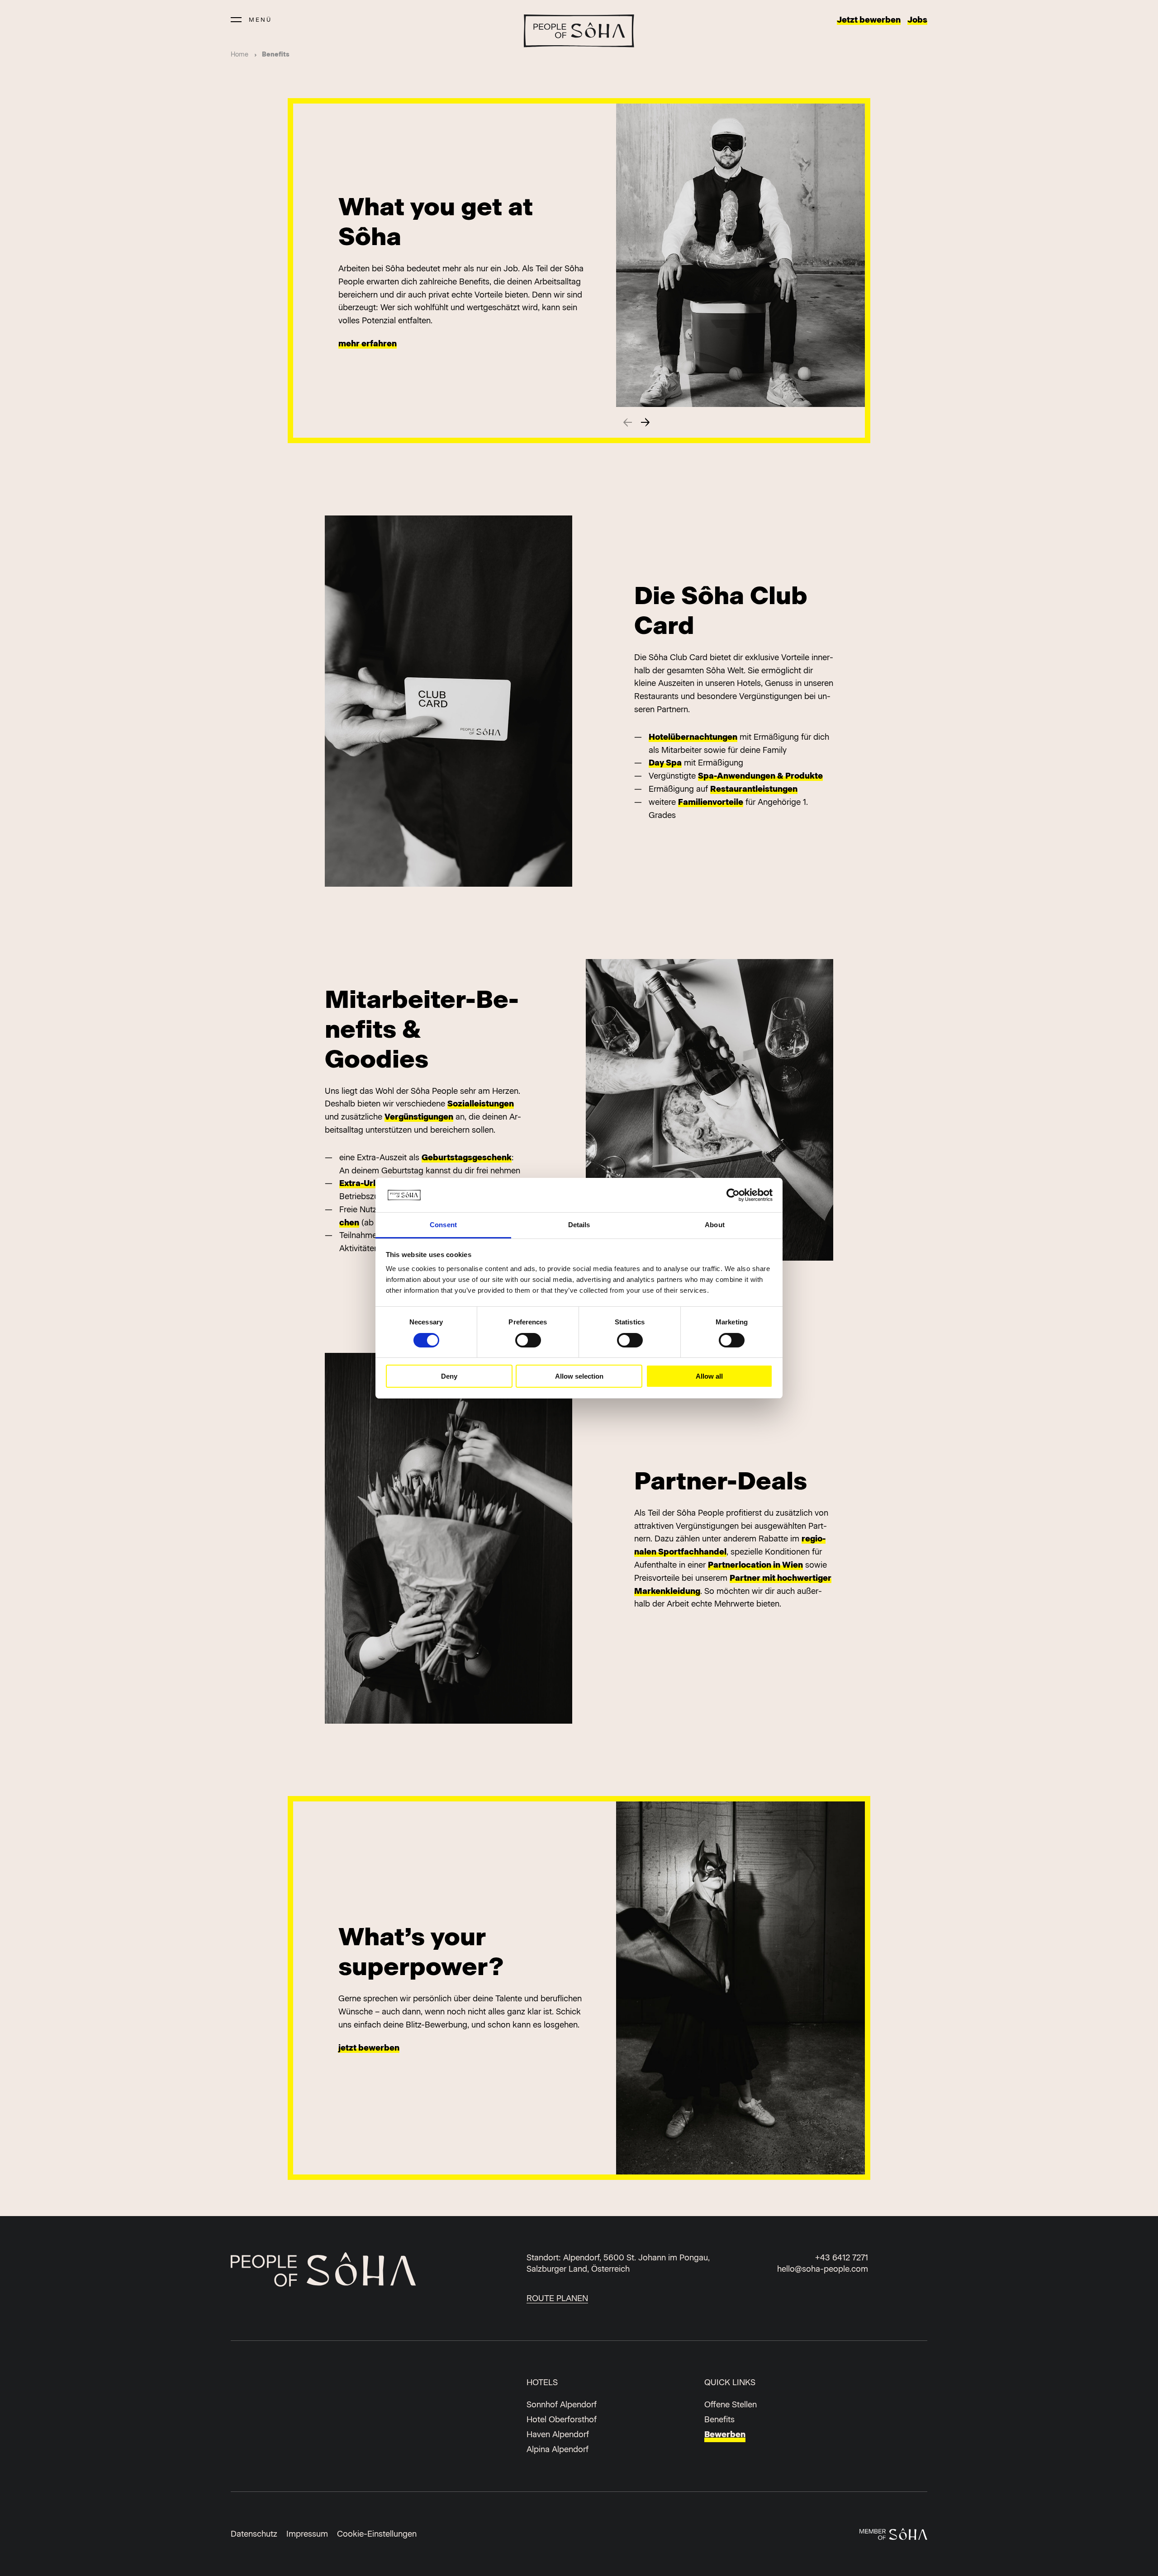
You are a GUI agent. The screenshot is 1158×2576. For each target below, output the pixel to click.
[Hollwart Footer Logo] (342, 2271)
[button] (645, 422)
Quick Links (730, 2382)
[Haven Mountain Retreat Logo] (579, 31)
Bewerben (725, 2434)
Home (240, 54)
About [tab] (715, 1225)
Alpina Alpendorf (558, 2449)
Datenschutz (254, 2534)
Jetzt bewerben (869, 20)
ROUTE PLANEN (557, 2298)
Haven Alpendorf (558, 2434)
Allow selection (579, 1376)
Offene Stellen (731, 2405)
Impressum (307, 2534)
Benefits (719, 2420)
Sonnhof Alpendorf (562, 2405)
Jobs (917, 20)
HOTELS (542, 2382)
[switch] (528, 1340)
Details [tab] (579, 1225)
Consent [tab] (443, 1225)
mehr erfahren (368, 344)
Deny (449, 1376)
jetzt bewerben (369, 2048)
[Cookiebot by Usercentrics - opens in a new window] (733, 1195)
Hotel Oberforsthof (562, 2420)
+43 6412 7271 (842, 2258)
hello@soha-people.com (823, 2269)
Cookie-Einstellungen (377, 2534)
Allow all (709, 1376)
